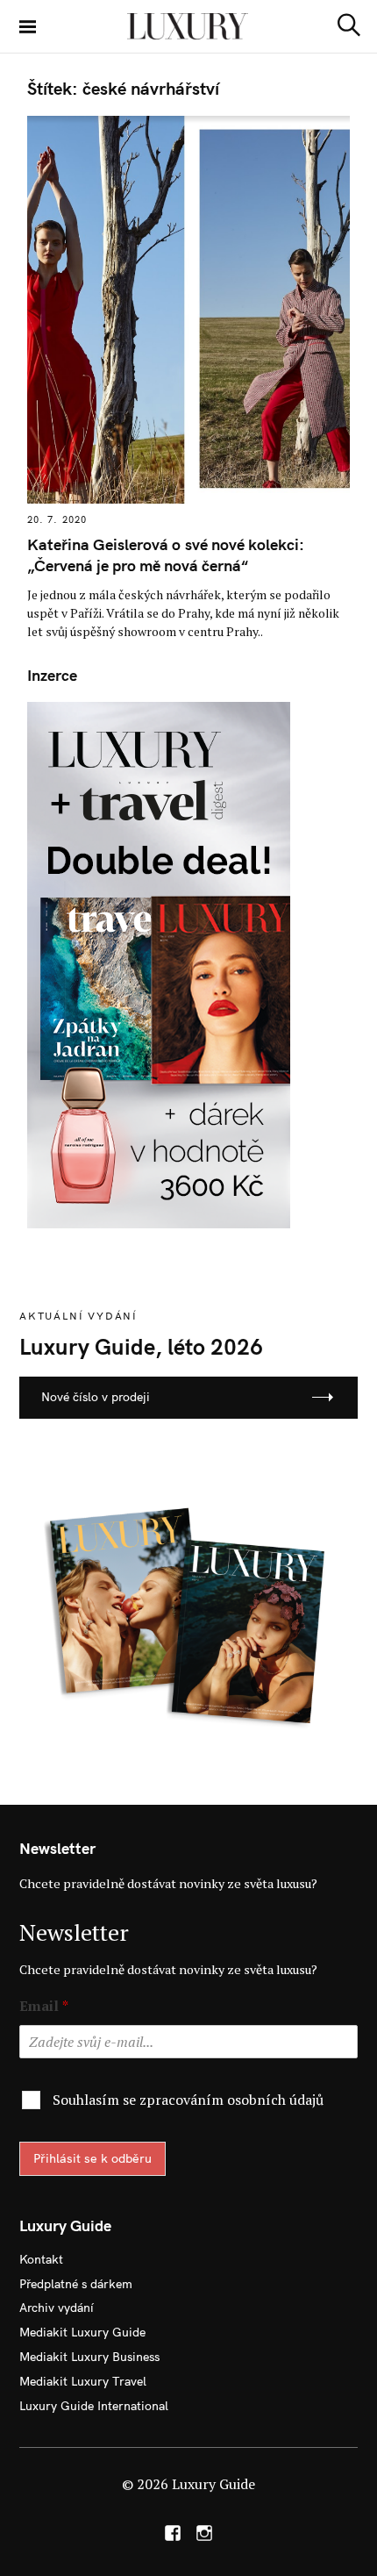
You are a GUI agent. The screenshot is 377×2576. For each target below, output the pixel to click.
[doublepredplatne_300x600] (159, 963)
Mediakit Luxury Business (89, 2357)
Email (44, 2006)
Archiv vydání (57, 2308)
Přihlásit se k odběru (92, 2158)
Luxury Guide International (94, 2406)
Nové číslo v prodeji (96, 1397)
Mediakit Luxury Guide (82, 2332)
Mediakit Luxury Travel (83, 2381)
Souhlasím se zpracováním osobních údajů (188, 2100)
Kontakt (41, 2259)
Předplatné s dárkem (76, 2284)
